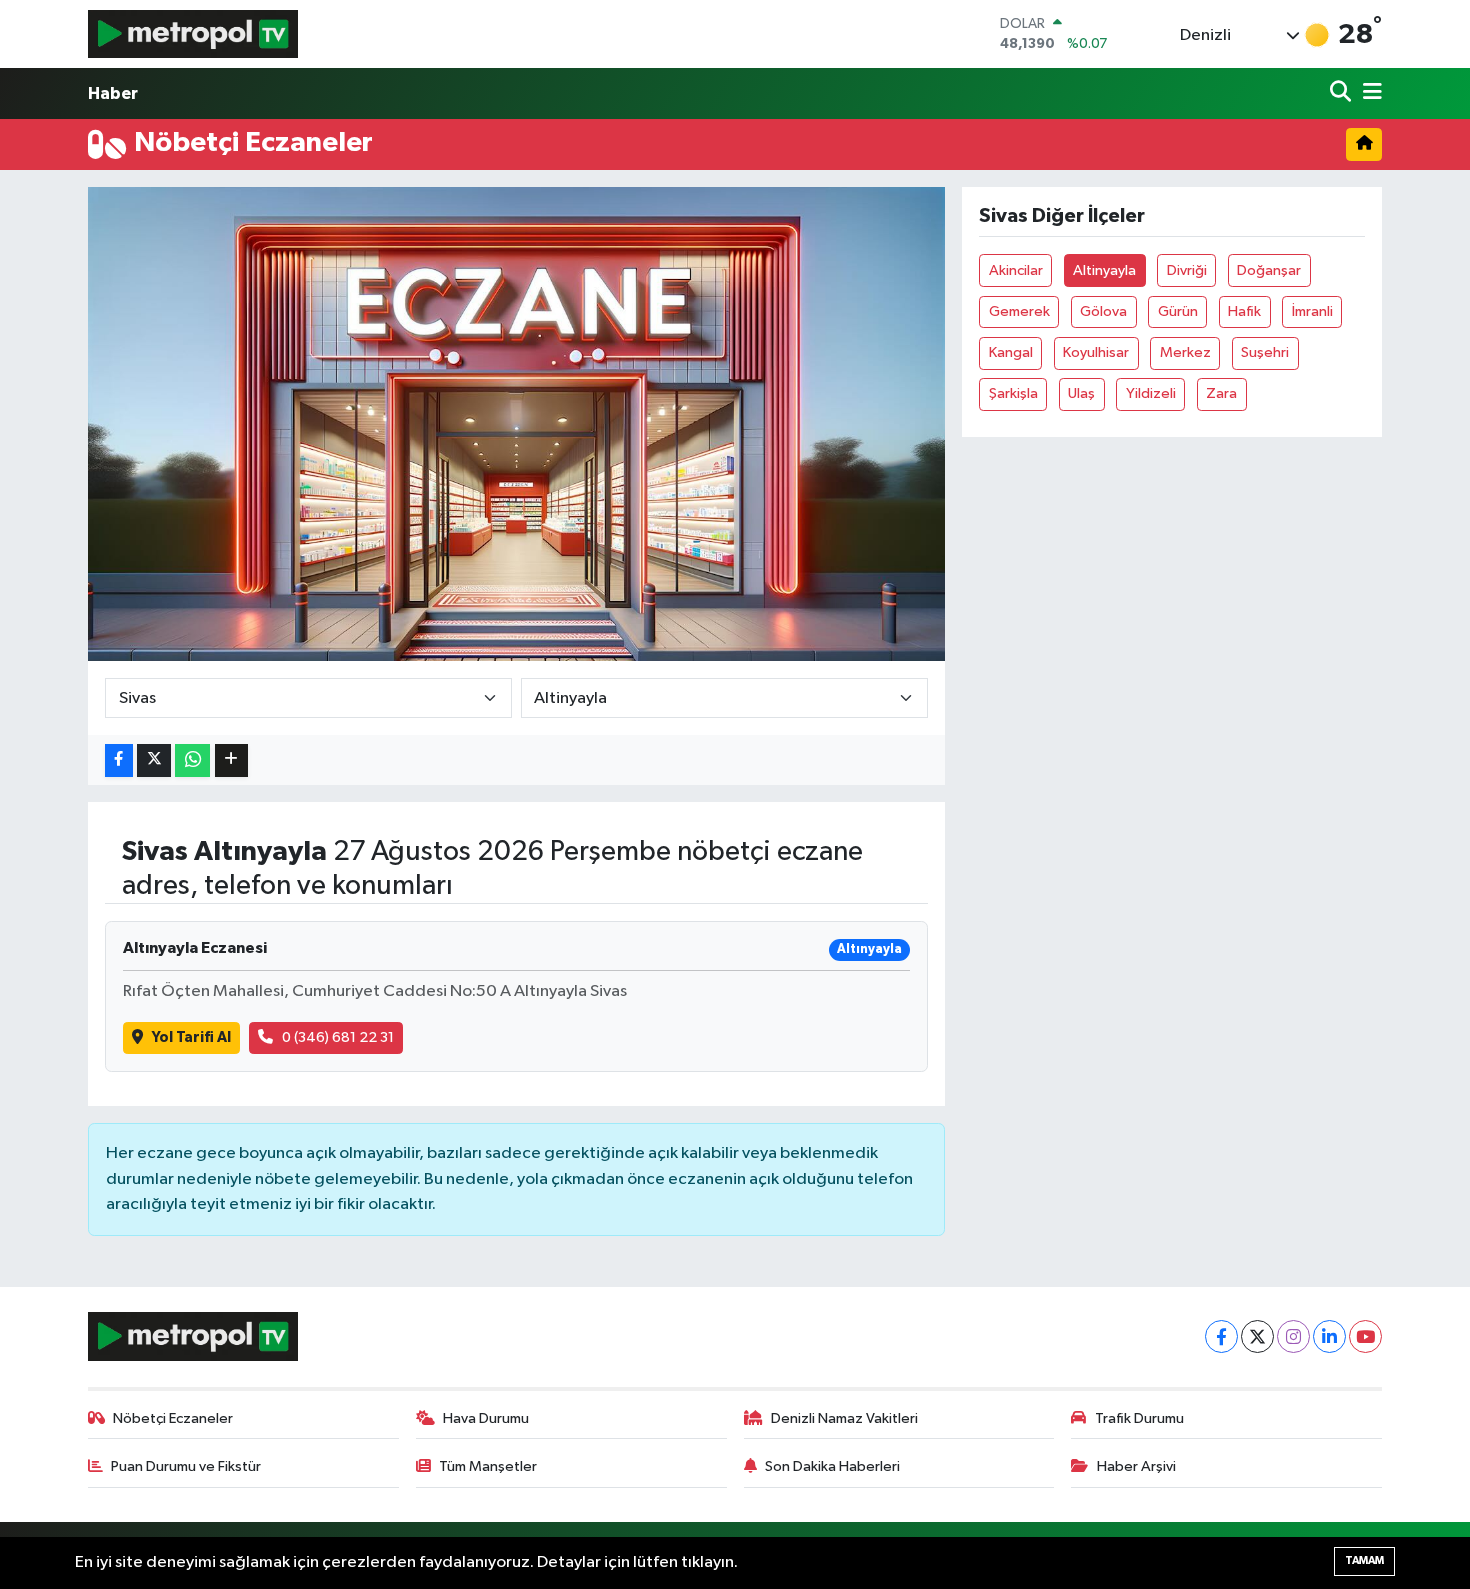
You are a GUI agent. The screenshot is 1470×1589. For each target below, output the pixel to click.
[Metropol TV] (193, 33)
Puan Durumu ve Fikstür (186, 1466)
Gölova (1103, 311)
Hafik (1244, 311)
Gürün (1178, 311)
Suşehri (1265, 352)
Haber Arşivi (1136, 1466)
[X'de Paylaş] (154, 760)
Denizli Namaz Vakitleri (844, 1418)
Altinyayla (1104, 270)
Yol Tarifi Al (191, 1037)
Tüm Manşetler (488, 1466)
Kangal (1011, 352)
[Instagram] (1293, 1336)
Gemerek (1019, 311)
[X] (1257, 1336)
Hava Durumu (486, 1418)
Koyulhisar (1096, 352)
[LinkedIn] (1329, 1336)
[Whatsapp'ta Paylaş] (192, 760)
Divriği (1187, 270)
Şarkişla (1013, 393)
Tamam (1364, 1560)
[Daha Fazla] (231, 760)
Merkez (1185, 352)
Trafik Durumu (1139, 1418)
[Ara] (1342, 93)
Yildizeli (1151, 393)
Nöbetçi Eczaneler (173, 1418)
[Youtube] (1365, 1336)
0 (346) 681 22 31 (338, 1037)
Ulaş (1081, 393)
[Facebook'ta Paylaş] (119, 760)
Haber (113, 93)
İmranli (1312, 311)
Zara (1221, 393)
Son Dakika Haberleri (832, 1466)
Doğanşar (1269, 270)
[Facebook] (1221, 1336)
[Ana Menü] (1369, 93)
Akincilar (1016, 270)
